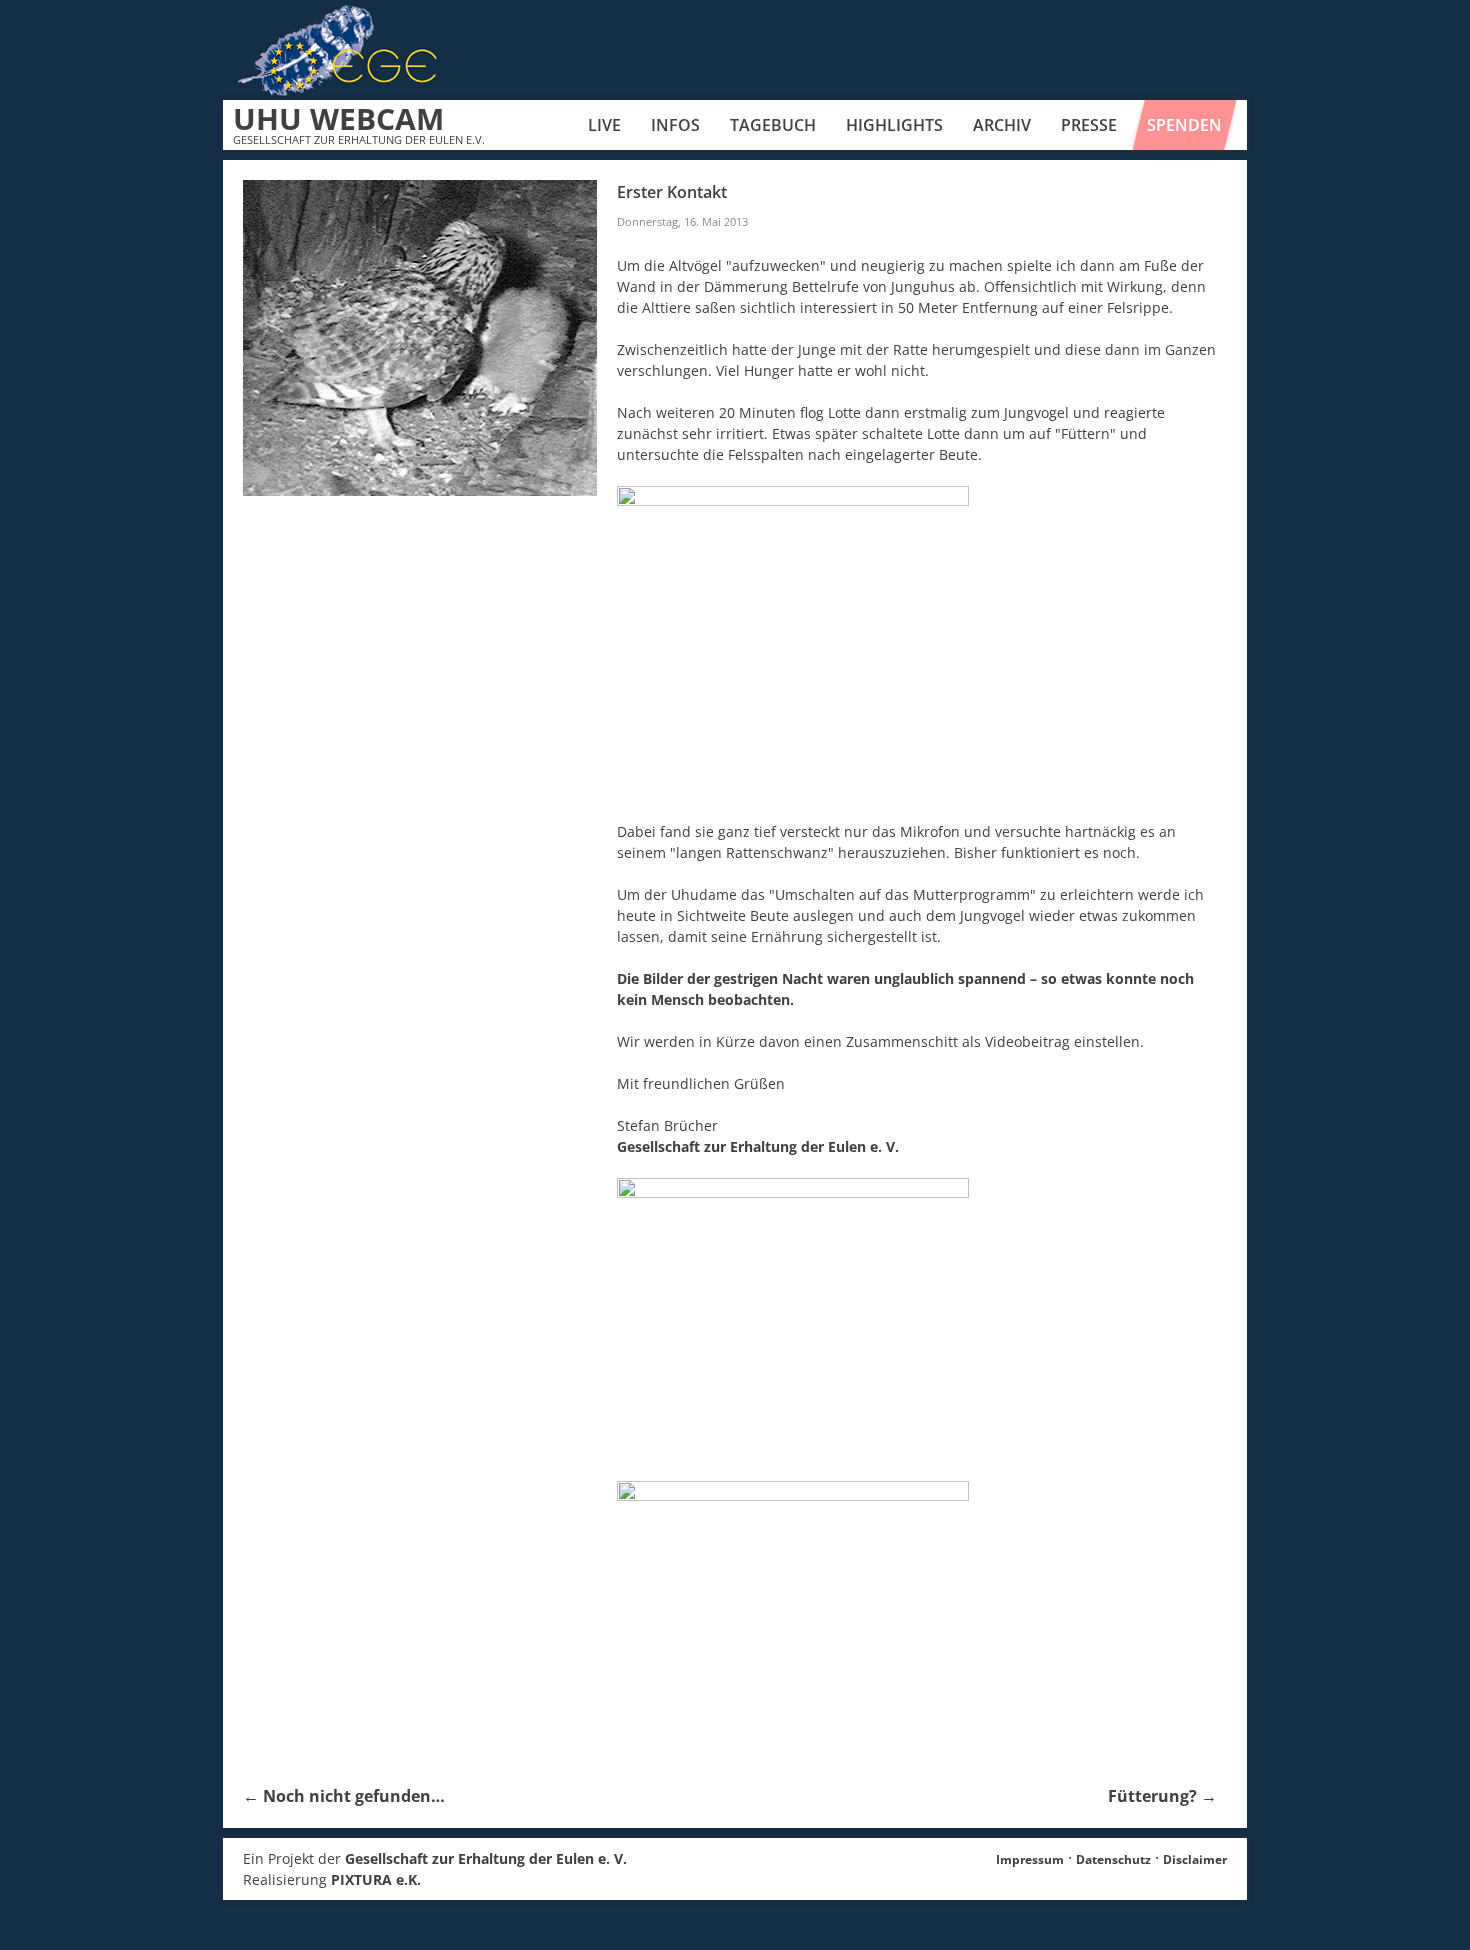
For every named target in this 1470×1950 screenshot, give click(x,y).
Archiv (1002, 125)
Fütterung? (1162, 1796)
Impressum (1030, 1859)
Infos (675, 125)
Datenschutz (1113, 1859)
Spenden (1184, 125)
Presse (1089, 125)
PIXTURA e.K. (376, 1879)
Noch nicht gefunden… (344, 1796)
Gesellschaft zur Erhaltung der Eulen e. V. (758, 1146)
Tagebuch (773, 125)
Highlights (894, 125)
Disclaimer (1195, 1859)
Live (604, 125)
